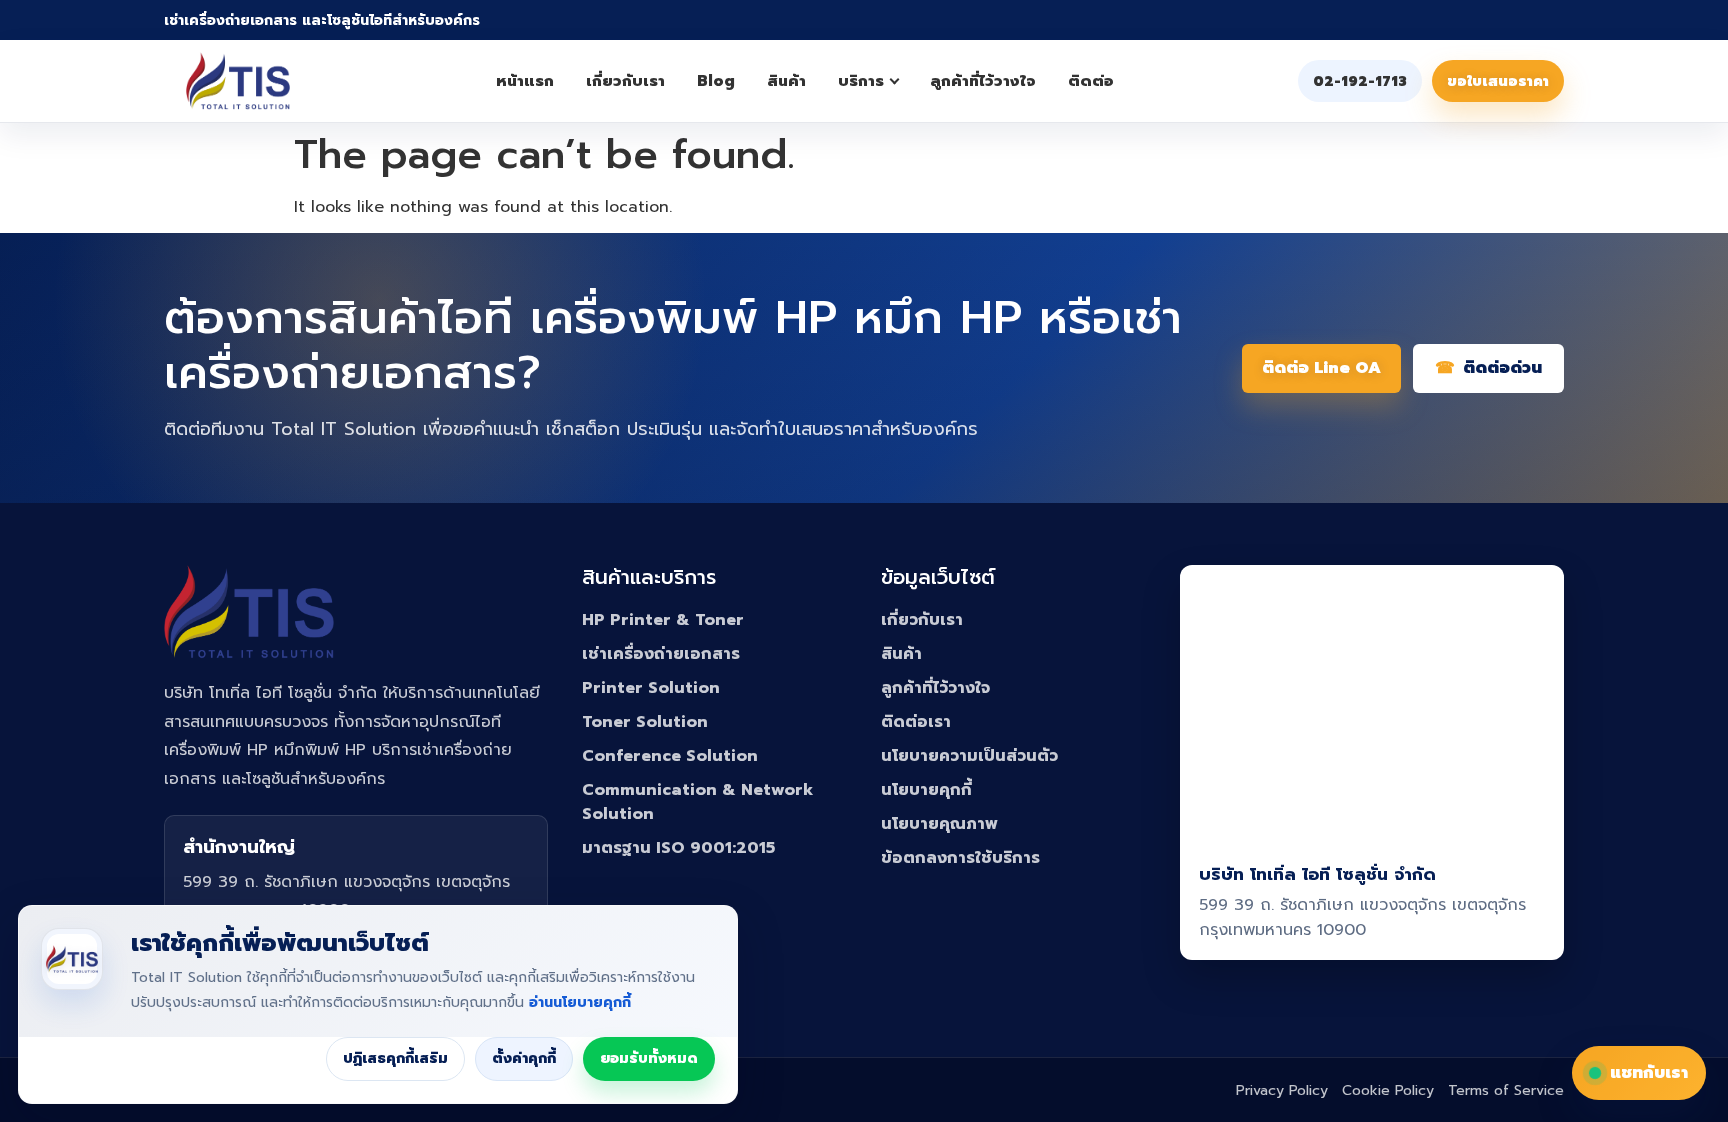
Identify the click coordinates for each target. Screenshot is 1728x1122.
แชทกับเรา (1649, 1073)
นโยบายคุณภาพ (939, 824)
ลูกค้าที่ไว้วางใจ (983, 81)
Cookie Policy (1388, 1090)
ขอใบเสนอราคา (1498, 81)
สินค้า (786, 81)
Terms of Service (1506, 1090)
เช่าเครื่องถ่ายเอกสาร (661, 654)
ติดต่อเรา (916, 722)
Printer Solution (651, 688)
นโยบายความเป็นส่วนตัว (969, 756)
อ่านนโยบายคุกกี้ (580, 1002)
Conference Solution (670, 756)
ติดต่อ (1091, 81)
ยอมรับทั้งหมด (649, 1058)
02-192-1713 (1360, 81)
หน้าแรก (525, 81)
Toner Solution (645, 722)
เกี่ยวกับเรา (625, 81)
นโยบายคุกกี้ (926, 790)
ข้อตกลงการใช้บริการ (960, 858)
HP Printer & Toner (663, 620)
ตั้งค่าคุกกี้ (524, 1058)
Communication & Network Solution (697, 802)
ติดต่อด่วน (1502, 368)
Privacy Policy (1282, 1090)
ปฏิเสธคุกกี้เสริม (395, 1058)
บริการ (861, 81)
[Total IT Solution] (238, 81)
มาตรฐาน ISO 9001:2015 (678, 848)
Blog (716, 81)
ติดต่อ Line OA (1321, 368)
